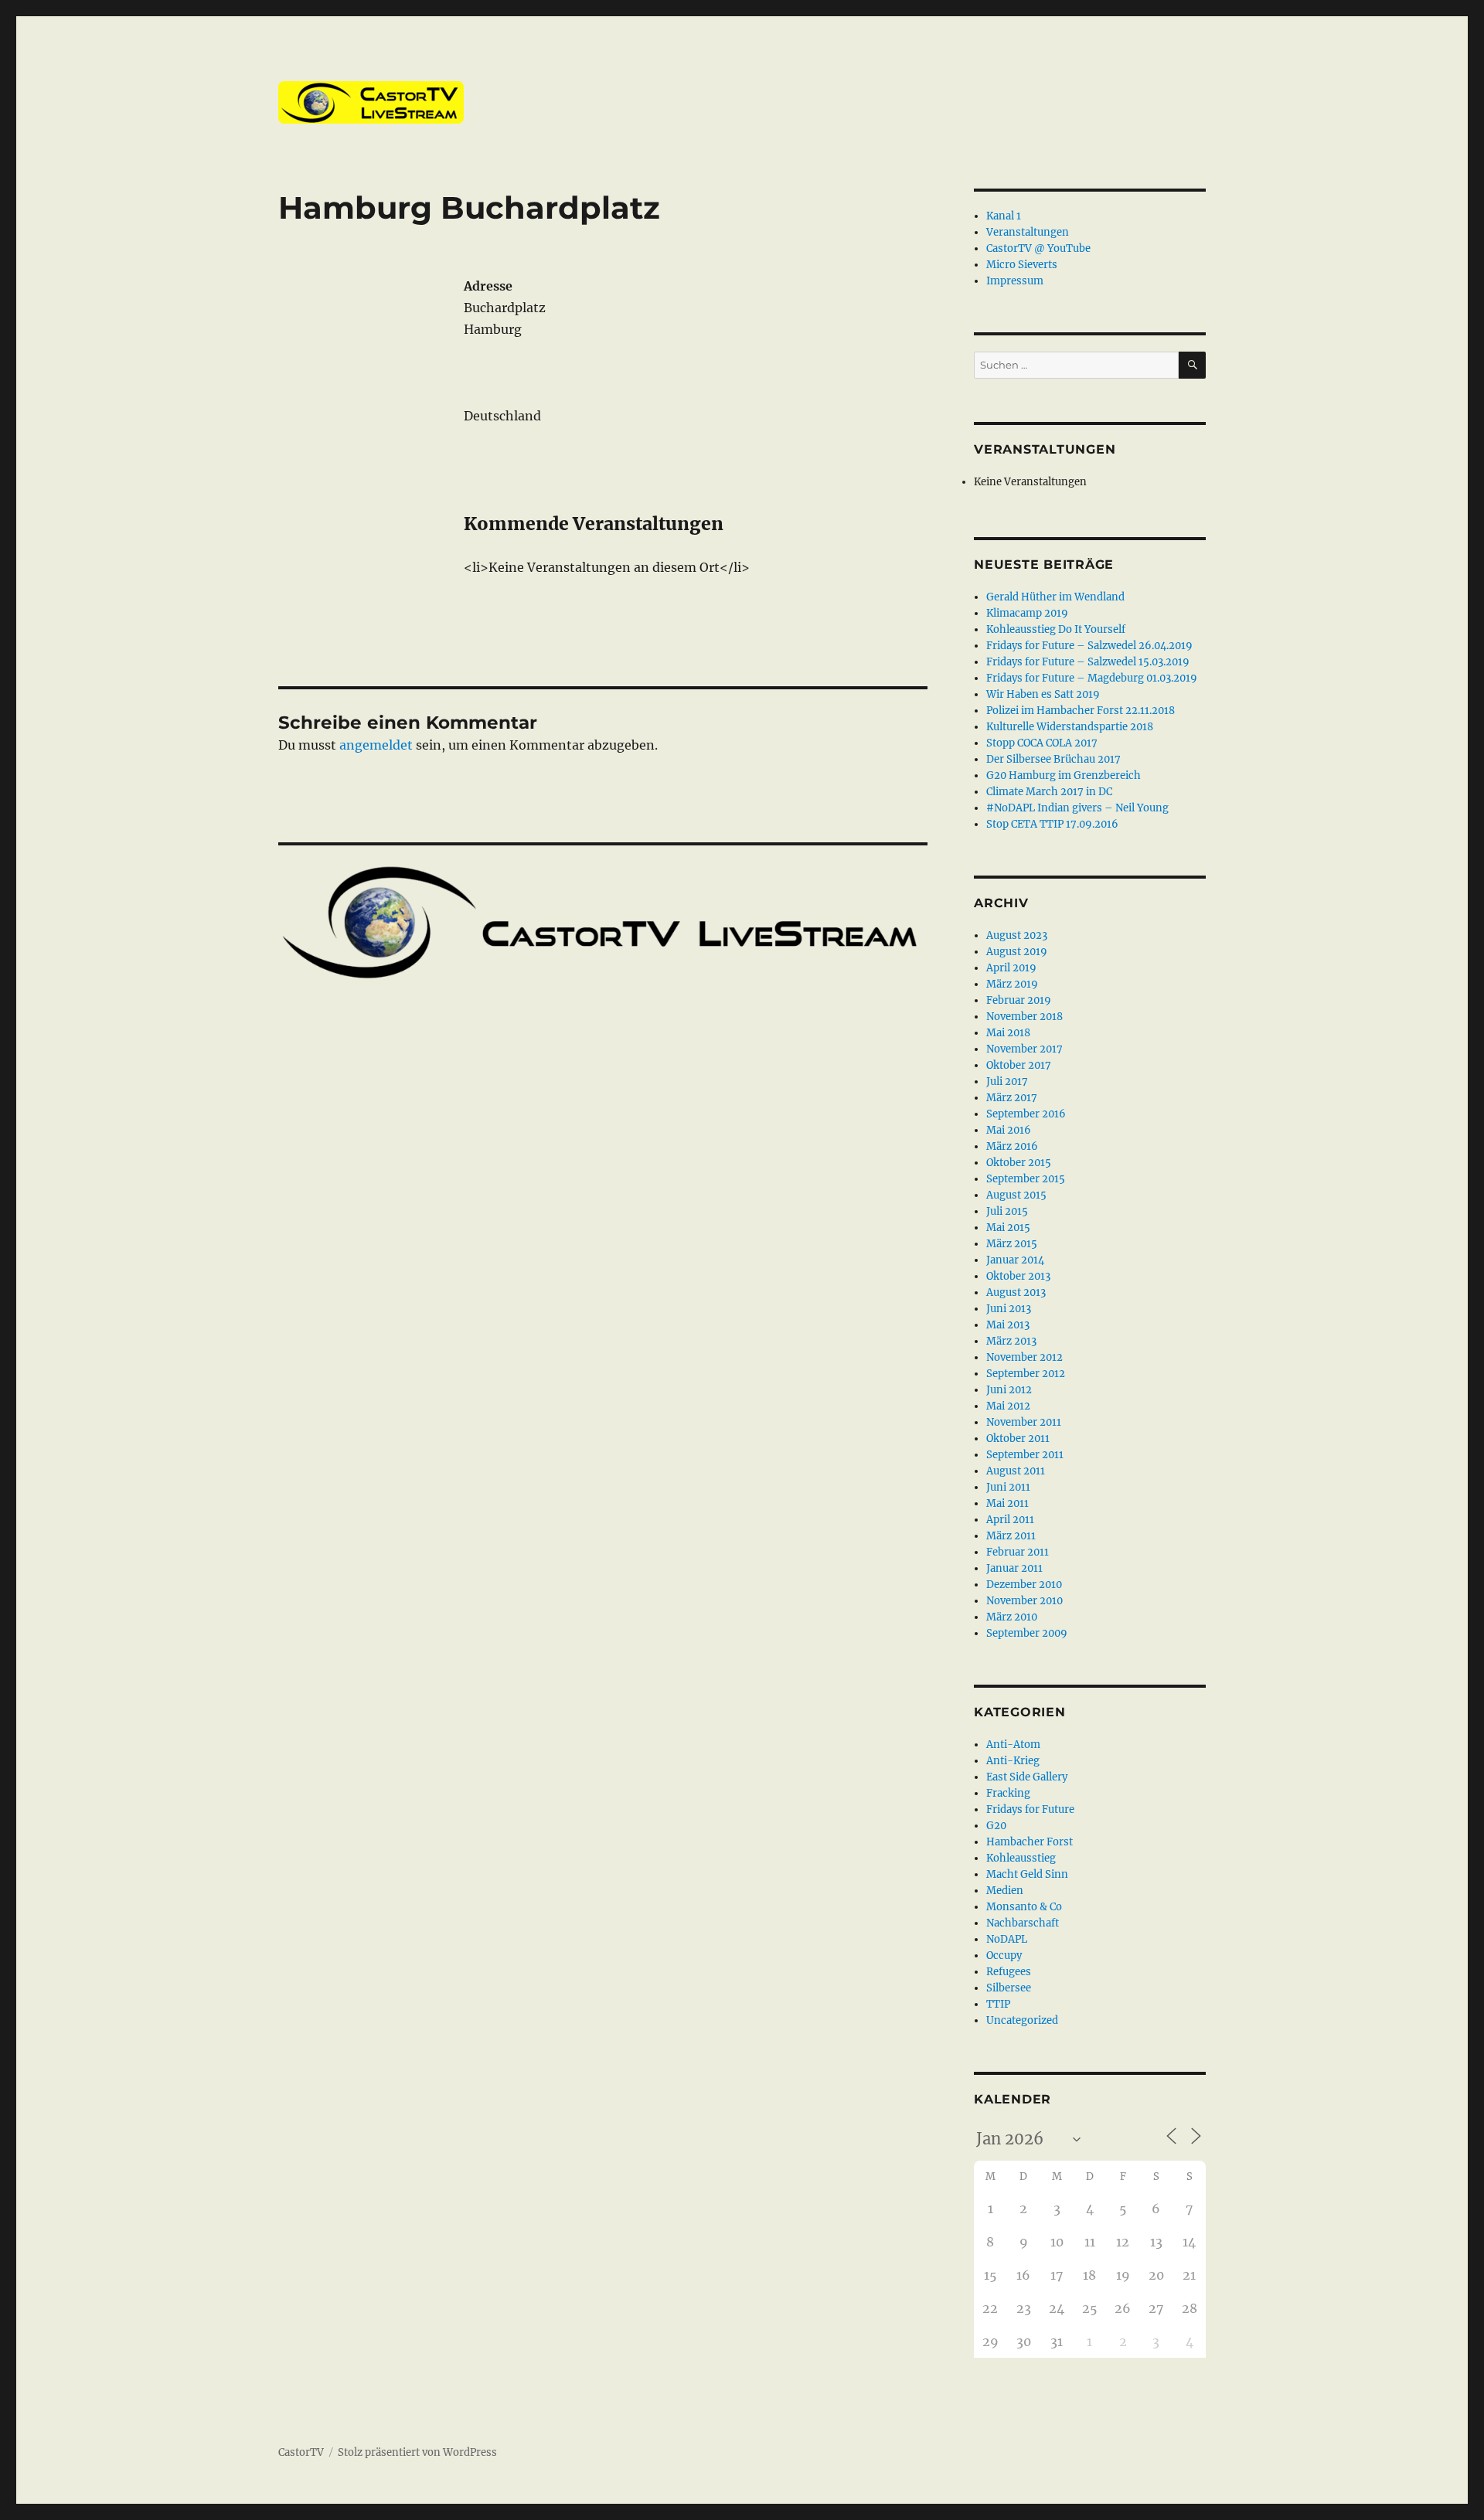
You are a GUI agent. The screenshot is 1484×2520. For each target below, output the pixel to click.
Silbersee (1009, 1988)
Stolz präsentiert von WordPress (417, 2452)
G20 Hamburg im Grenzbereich (1064, 775)
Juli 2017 (1007, 1081)
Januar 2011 (1014, 1568)
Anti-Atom (1013, 1745)
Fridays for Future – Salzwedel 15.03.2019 (1088, 662)
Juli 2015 (1007, 1211)
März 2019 (1012, 984)
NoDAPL (1007, 1939)
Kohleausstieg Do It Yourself (1056, 629)
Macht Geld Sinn (1027, 1874)
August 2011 (1016, 1471)
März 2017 (1012, 1098)
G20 (996, 1826)
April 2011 (1010, 1520)
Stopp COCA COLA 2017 (1042, 743)
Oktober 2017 (1019, 1065)
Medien (1005, 1891)
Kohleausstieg (1021, 1858)
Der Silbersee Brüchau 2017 (1053, 759)
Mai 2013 (1008, 1325)
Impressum (1015, 281)
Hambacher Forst (1030, 1842)
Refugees (1009, 1972)
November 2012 (1025, 1357)
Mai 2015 (1008, 1228)
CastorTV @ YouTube (1038, 248)
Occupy (1004, 1955)
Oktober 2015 (1019, 1163)
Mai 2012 (1008, 1406)
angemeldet (376, 745)
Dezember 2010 (1024, 1585)
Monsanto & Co (1024, 1907)
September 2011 (1025, 1455)
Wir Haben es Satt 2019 (1043, 694)
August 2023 (1017, 935)
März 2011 (1011, 1536)
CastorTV (301, 2452)
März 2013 (1011, 1341)
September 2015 (1026, 1179)
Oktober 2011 (1018, 1439)
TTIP (998, 2004)
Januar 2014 (1015, 1260)
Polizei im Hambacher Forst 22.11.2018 (1081, 711)
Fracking (1008, 1793)
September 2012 (1026, 1374)
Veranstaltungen (1028, 232)
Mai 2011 (1007, 1503)
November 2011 (1024, 1422)
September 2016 (1026, 1114)
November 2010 (1025, 1601)
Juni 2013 (1009, 1309)
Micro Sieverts (1022, 265)
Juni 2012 (1009, 1390)
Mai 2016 (1009, 1130)
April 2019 (1011, 968)
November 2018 (1025, 1017)
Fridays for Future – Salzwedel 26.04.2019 (1089, 646)
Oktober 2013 (1018, 1276)
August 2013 (1016, 1292)
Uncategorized (1022, 2020)
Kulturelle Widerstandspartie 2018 (1070, 727)
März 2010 (1012, 1617)
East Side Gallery (1027, 1777)
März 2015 (1012, 1244)
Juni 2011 (1008, 1487)
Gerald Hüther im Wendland (1055, 597)
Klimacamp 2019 (1027, 613)
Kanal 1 (1004, 216)
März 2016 (1012, 1146)
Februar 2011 (1018, 1552)
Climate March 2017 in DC (1049, 792)
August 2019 (1017, 952)
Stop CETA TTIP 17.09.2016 (1052, 824)
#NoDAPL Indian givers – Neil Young (1077, 808)
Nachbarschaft (1023, 1923)
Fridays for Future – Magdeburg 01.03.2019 (1092, 678)
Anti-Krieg (1013, 1761)
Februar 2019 (1019, 1000)
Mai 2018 (1008, 1033)
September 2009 (1027, 1633)
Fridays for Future (1030, 1809)
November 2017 (1025, 1049)
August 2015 (1016, 1195)
